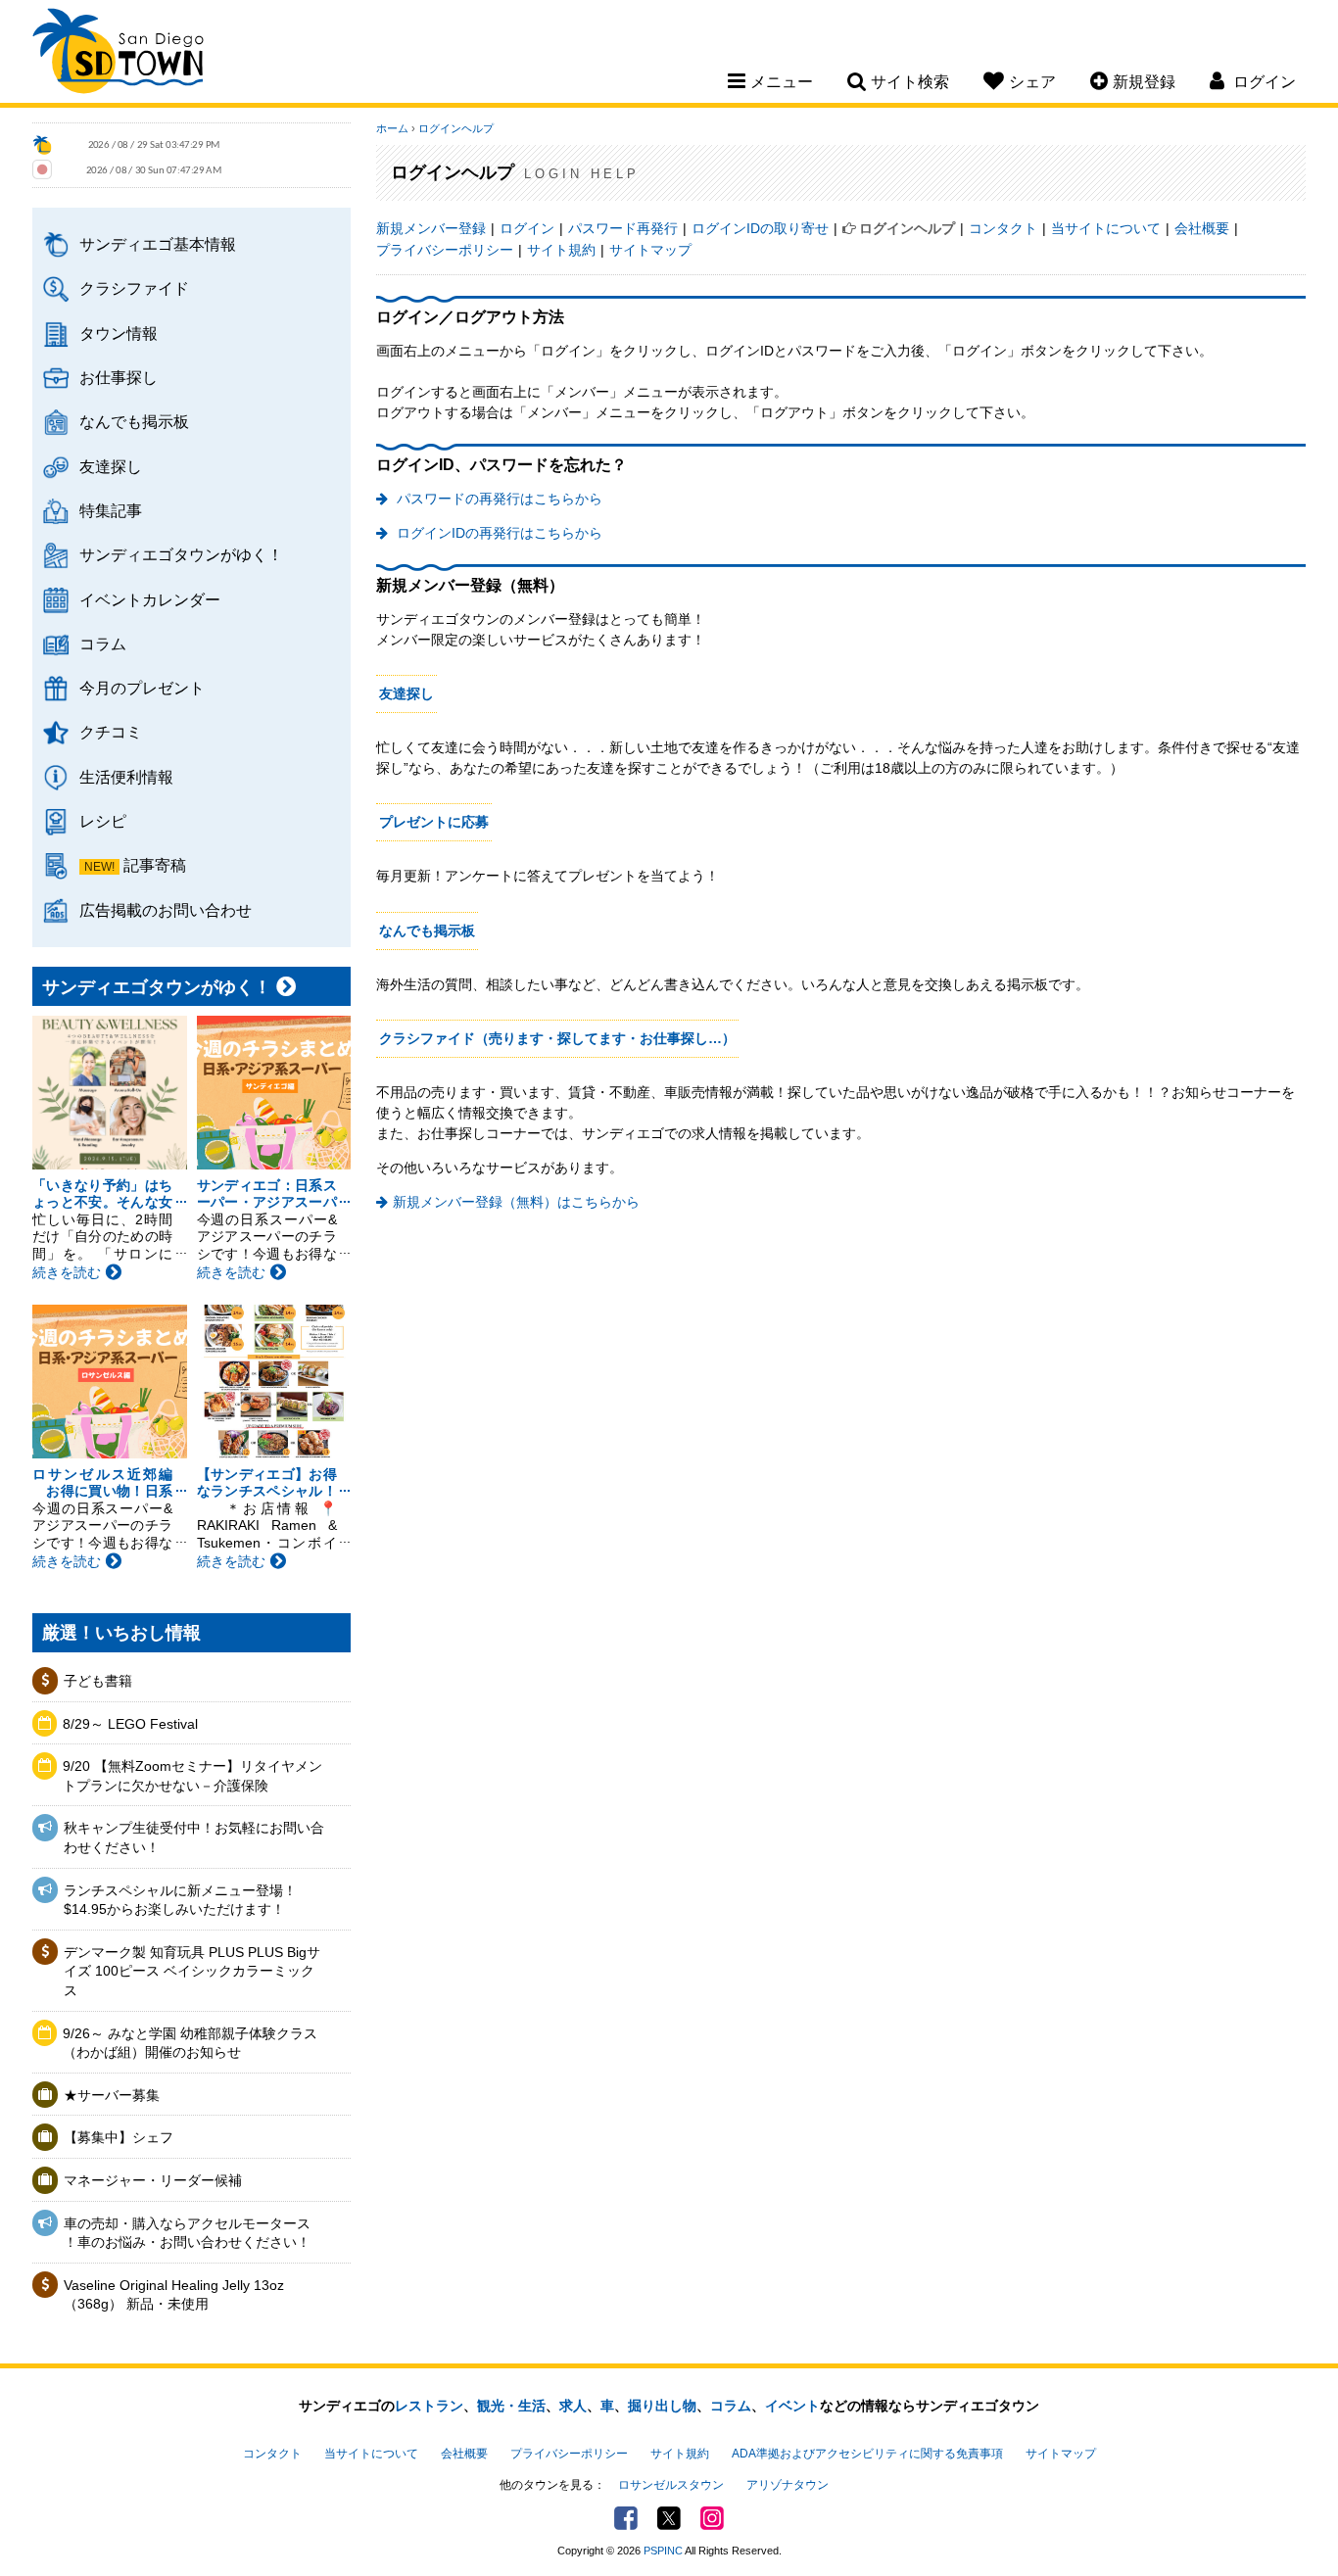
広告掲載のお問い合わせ (166, 910)
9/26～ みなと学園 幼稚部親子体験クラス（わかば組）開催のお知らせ (190, 2043)
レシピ (103, 821)
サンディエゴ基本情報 (158, 244)
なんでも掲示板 (134, 421)
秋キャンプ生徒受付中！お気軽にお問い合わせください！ (194, 1837)
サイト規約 (561, 250)
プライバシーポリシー (445, 250)
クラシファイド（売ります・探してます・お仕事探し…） (557, 1038)
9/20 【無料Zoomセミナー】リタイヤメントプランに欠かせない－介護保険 (192, 1776)
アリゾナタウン (788, 2485)
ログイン (527, 228)
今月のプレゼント (142, 688)
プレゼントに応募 (434, 822)
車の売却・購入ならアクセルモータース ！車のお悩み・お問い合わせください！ (187, 2233)
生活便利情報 (126, 777)
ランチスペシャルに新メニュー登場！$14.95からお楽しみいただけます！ (180, 1900)
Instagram (712, 2518)
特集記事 (111, 510)
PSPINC (663, 2551)
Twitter (669, 2518)
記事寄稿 (155, 865)
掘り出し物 (662, 2406)
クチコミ (111, 732)
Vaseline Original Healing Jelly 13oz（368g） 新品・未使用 (174, 2295)
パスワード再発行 (623, 228)
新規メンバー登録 (431, 228)
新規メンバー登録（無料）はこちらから (516, 1202)
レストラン (429, 2406)
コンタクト (1003, 228)
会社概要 (1202, 228)
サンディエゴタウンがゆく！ (181, 554)
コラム (103, 644)
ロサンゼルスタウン (671, 2485)
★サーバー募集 (112, 2095)
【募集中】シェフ (119, 2137)
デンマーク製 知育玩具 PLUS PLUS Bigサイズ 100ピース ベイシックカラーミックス (192, 1971)
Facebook (626, 2518)
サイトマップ (650, 250)
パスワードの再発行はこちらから (498, 499)
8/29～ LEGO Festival (130, 1724)
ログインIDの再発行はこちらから (498, 533)
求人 (573, 2406)
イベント (792, 2406)
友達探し (111, 466)
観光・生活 (511, 2406)
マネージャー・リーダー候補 (153, 2180)
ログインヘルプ (456, 128)
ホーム (392, 128)
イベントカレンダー (150, 599)
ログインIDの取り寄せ (760, 228)
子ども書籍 (98, 1681)
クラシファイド (134, 288)
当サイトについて (1106, 228)
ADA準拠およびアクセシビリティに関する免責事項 (867, 2454)
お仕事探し (119, 377)
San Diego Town (118, 54)
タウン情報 (119, 333)
